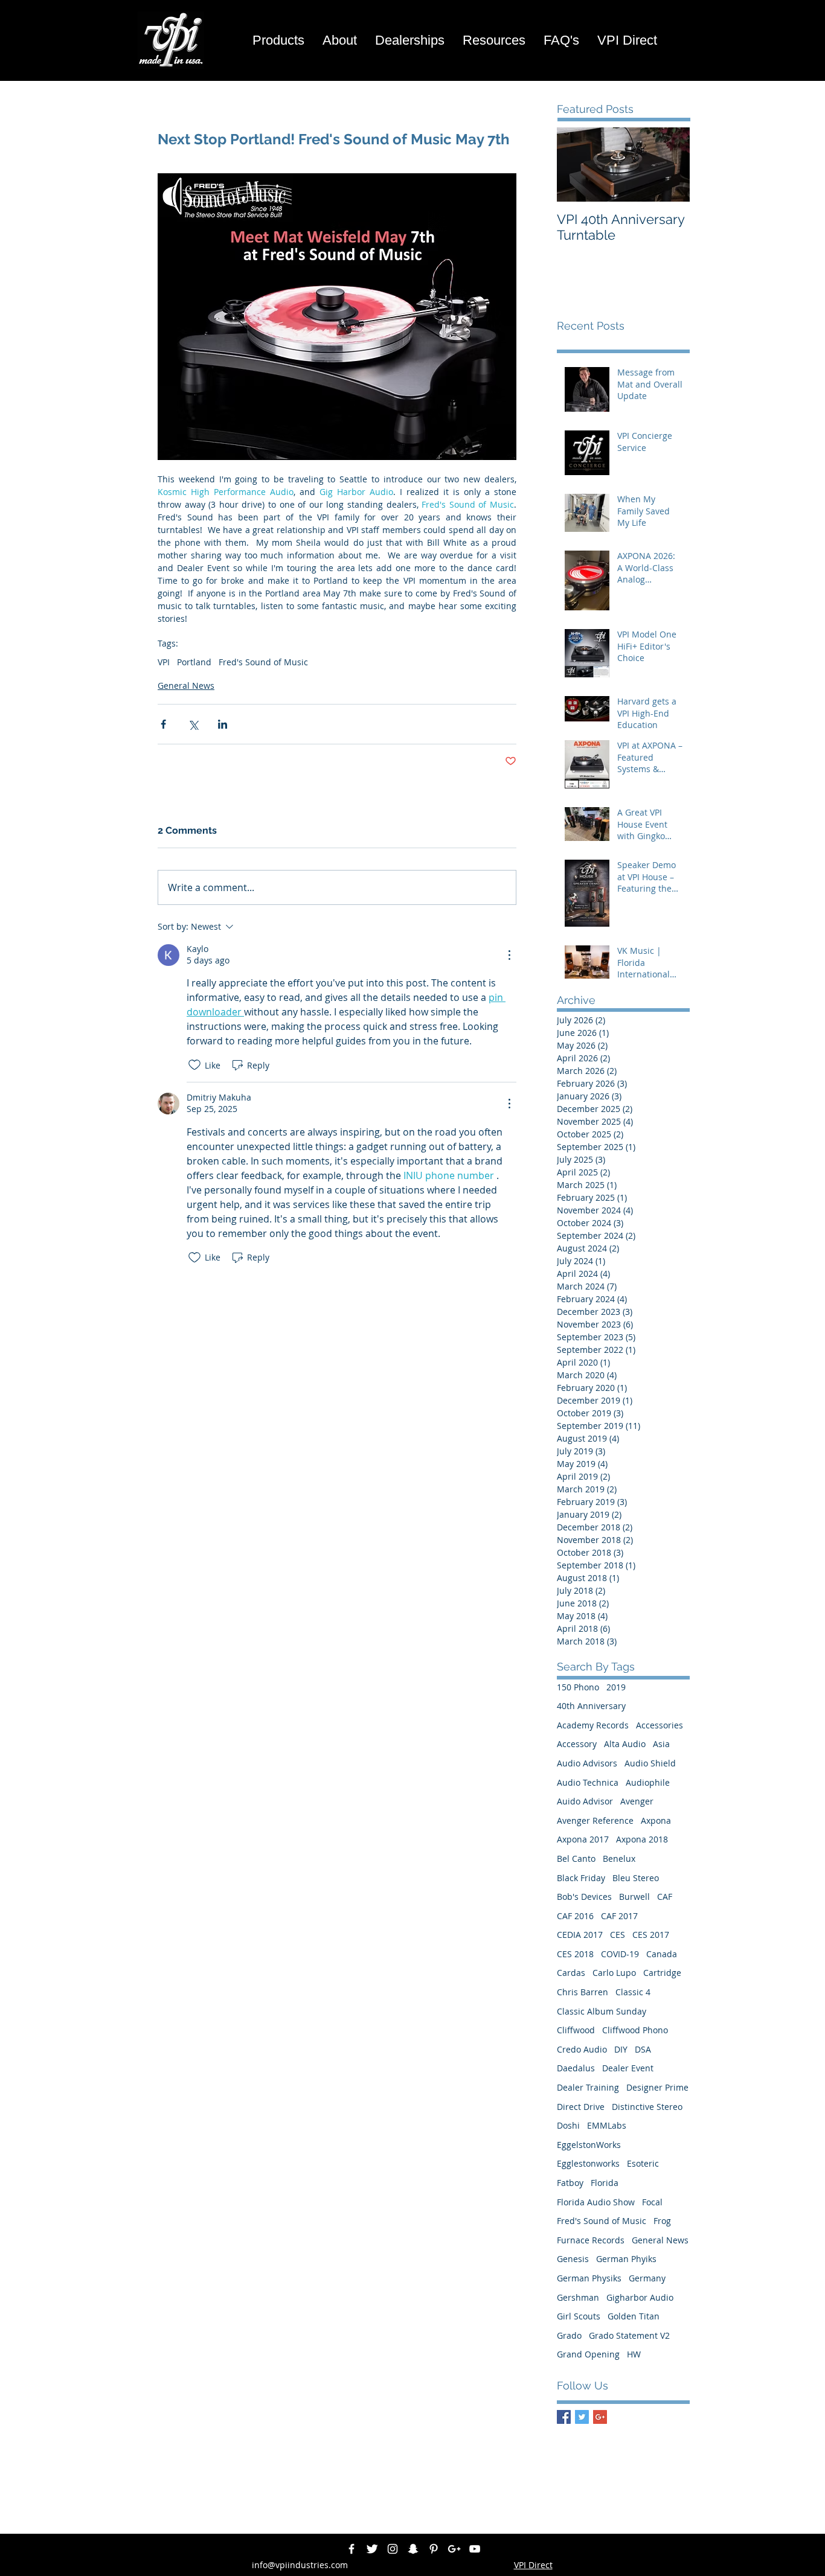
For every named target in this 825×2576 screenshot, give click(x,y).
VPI (164, 662)
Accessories (660, 1725)
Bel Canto (576, 1858)
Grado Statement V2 (629, 2335)
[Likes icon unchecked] (194, 1065)
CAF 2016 (575, 1916)
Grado (569, 2335)
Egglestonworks (588, 2163)
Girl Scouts (579, 2316)
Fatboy (570, 2183)
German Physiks (589, 2278)
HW (634, 2354)
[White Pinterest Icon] (434, 2549)
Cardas (571, 1973)
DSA (643, 2049)
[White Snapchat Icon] (413, 2549)
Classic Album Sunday (602, 2011)
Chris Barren (583, 1992)
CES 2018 (575, 1954)
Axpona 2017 (583, 1839)
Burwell (634, 1897)
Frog (662, 2221)
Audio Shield (650, 1763)
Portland (194, 662)
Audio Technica (588, 1782)
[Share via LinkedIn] (223, 724)
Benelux (619, 1858)
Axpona (656, 1820)
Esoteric (643, 2163)
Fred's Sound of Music (263, 662)
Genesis (573, 2259)
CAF (665, 1897)
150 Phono (578, 1687)
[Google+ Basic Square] (600, 2417)
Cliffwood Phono (635, 2030)
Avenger (637, 1801)
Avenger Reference (595, 1820)
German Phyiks (626, 2259)
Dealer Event (628, 2068)
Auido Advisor (585, 1801)
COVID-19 (620, 1954)
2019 (616, 1687)
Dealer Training (588, 2087)
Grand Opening (588, 2354)
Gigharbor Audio (640, 2297)
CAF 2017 (619, 1916)
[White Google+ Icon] (454, 2549)
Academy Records (593, 1725)
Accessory (577, 1744)
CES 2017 (651, 1935)
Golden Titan (634, 2316)
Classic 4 (633, 1992)
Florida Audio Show (596, 2202)
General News (186, 686)
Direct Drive (581, 2107)
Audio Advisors (587, 1763)
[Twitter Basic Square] (582, 2417)
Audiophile (648, 1782)
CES (618, 1935)
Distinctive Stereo (647, 2107)
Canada (662, 1954)
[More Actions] (509, 955)
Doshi (568, 2125)
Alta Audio (625, 1744)
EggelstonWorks (589, 2145)
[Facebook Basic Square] (564, 2417)
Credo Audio (582, 2049)
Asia (661, 1744)
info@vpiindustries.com (300, 2565)
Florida (605, 2183)
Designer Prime (657, 2087)
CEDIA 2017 (580, 1935)
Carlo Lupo (614, 1973)
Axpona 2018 (642, 1839)
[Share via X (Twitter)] (193, 724)
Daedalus (576, 2068)
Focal (652, 2202)
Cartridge (662, 1973)
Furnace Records (591, 2240)
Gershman (578, 2297)
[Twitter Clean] (372, 2549)
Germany (647, 2278)
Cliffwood (576, 2030)
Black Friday (581, 1878)
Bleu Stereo (636, 1878)
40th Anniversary (591, 1706)
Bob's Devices (584, 1897)
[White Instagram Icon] (393, 2549)
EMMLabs (607, 2125)
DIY (621, 2049)
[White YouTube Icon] (475, 2549)
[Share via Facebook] (163, 724)
